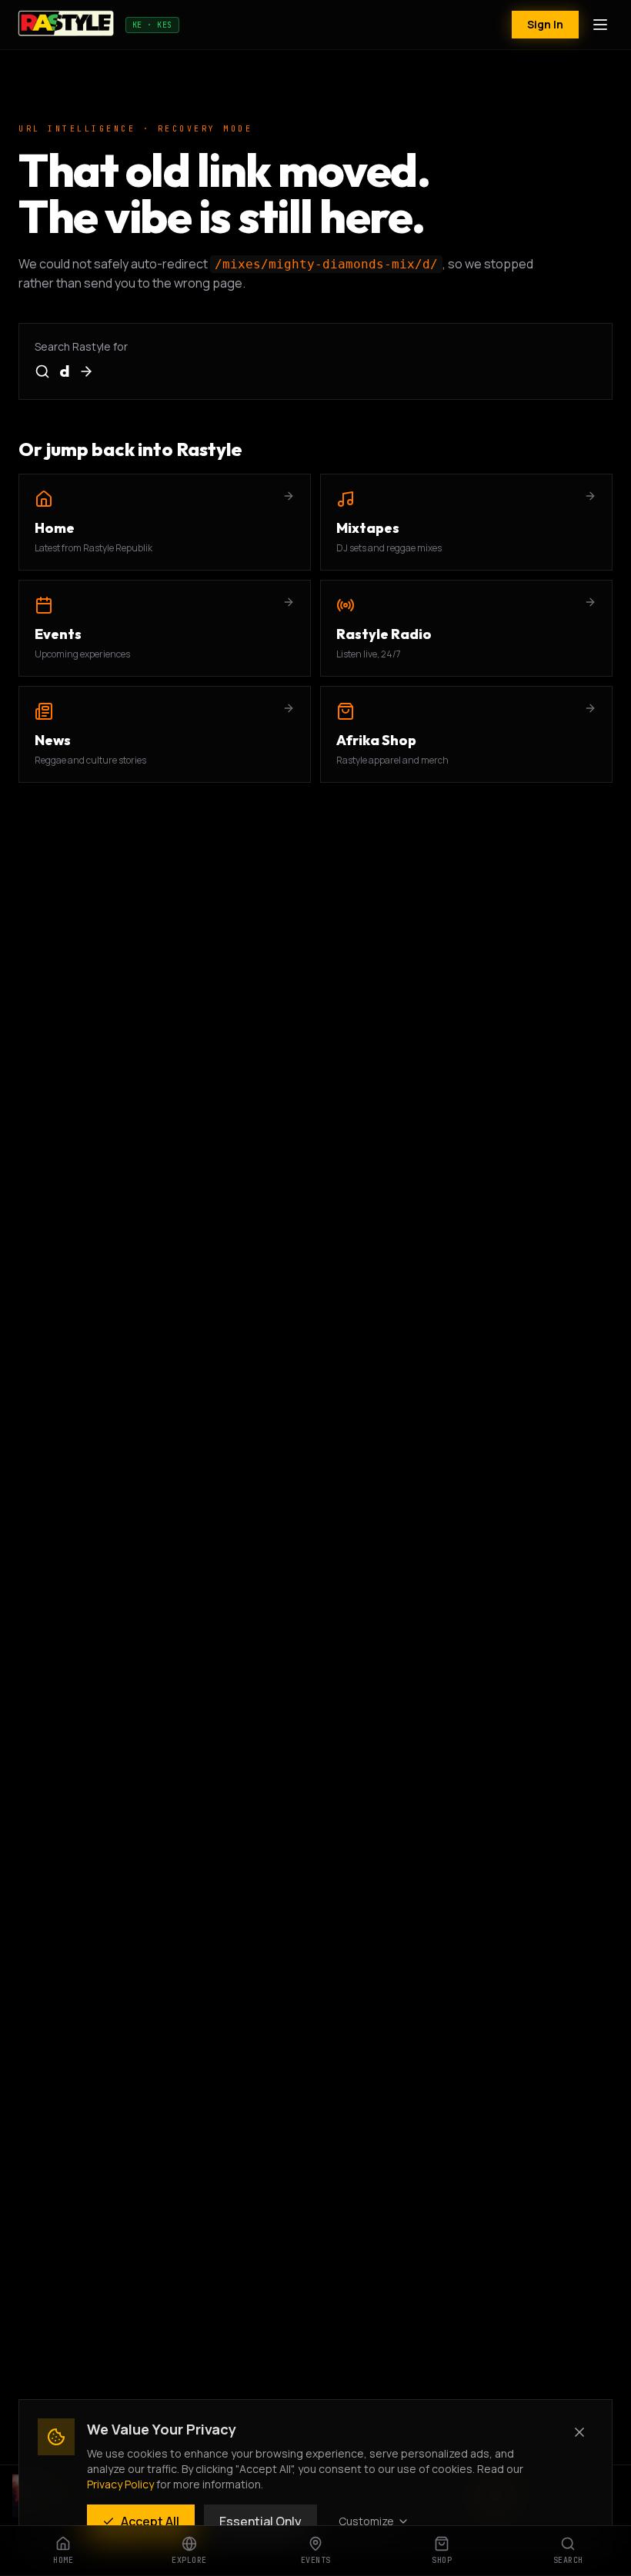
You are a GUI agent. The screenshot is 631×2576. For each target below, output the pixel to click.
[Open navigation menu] (600, 25)
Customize (366, 2521)
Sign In (545, 24)
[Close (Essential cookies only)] (579, 2432)
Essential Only (260, 2521)
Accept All (150, 2521)
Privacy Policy (120, 2484)
